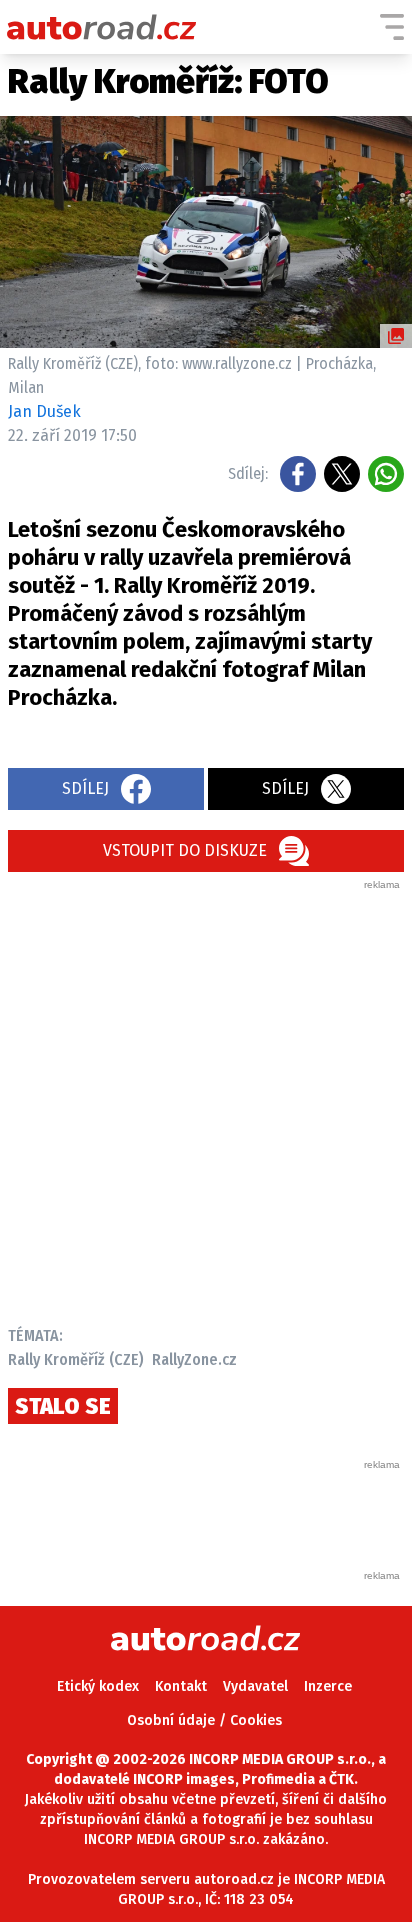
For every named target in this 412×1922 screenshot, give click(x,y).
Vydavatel (255, 1686)
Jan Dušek (44, 411)
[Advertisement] (206, 1098)
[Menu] (392, 27)
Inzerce (328, 1686)
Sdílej (85, 788)
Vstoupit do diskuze (185, 850)
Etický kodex (98, 1686)
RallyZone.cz (194, 1359)
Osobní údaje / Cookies (204, 1720)
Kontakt (181, 1686)
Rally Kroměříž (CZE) (76, 1359)
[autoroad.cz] (102, 27)
